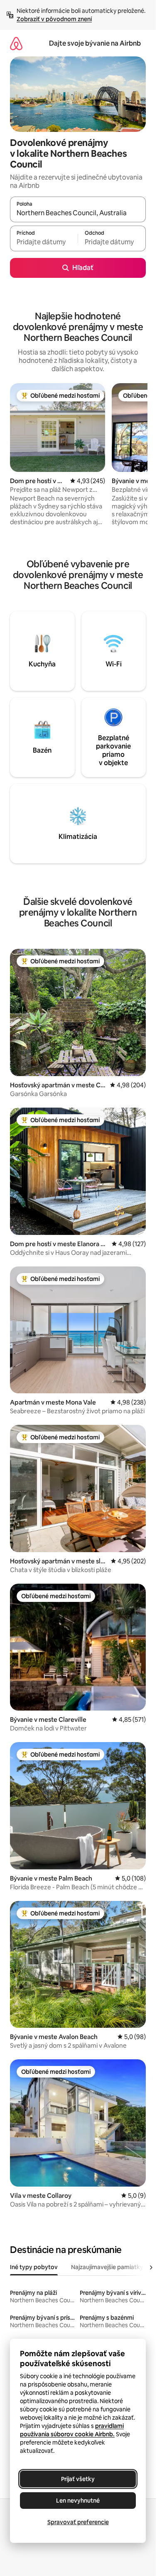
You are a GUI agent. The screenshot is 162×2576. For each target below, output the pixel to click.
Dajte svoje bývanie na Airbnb (95, 43)
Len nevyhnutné (78, 2501)
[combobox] (78, 213)
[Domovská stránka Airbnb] (16, 43)
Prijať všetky (78, 2479)
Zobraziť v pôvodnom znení (54, 19)
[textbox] (44, 242)
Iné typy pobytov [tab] (34, 2267)
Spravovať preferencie (78, 2522)
